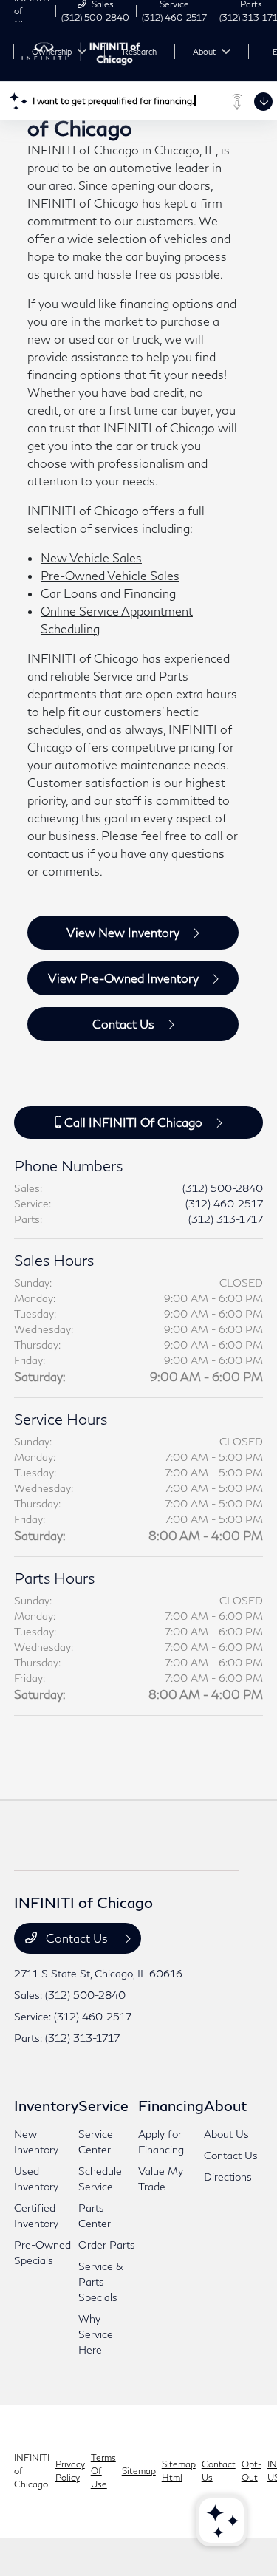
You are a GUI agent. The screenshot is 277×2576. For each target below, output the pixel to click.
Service (103, 2105)
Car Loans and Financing (108, 593)
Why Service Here (96, 2334)
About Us (226, 2134)
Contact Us (123, 1024)
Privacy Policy (70, 2471)
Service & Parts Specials (101, 2282)
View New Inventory (123, 932)
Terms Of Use (103, 2471)
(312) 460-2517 (224, 1203)
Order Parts (107, 2245)
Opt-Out (252, 2471)
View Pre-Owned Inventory (123, 978)
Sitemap (139, 2471)
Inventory (46, 2105)
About (225, 2105)
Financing (171, 2105)
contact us (56, 853)
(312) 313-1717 (226, 1219)
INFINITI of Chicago (32, 2471)
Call (132, 1122)
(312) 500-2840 (223, 1188)
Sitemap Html (179, 2471)
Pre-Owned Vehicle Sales (110, 575)
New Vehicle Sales (91, 558)
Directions (228, 2177)
